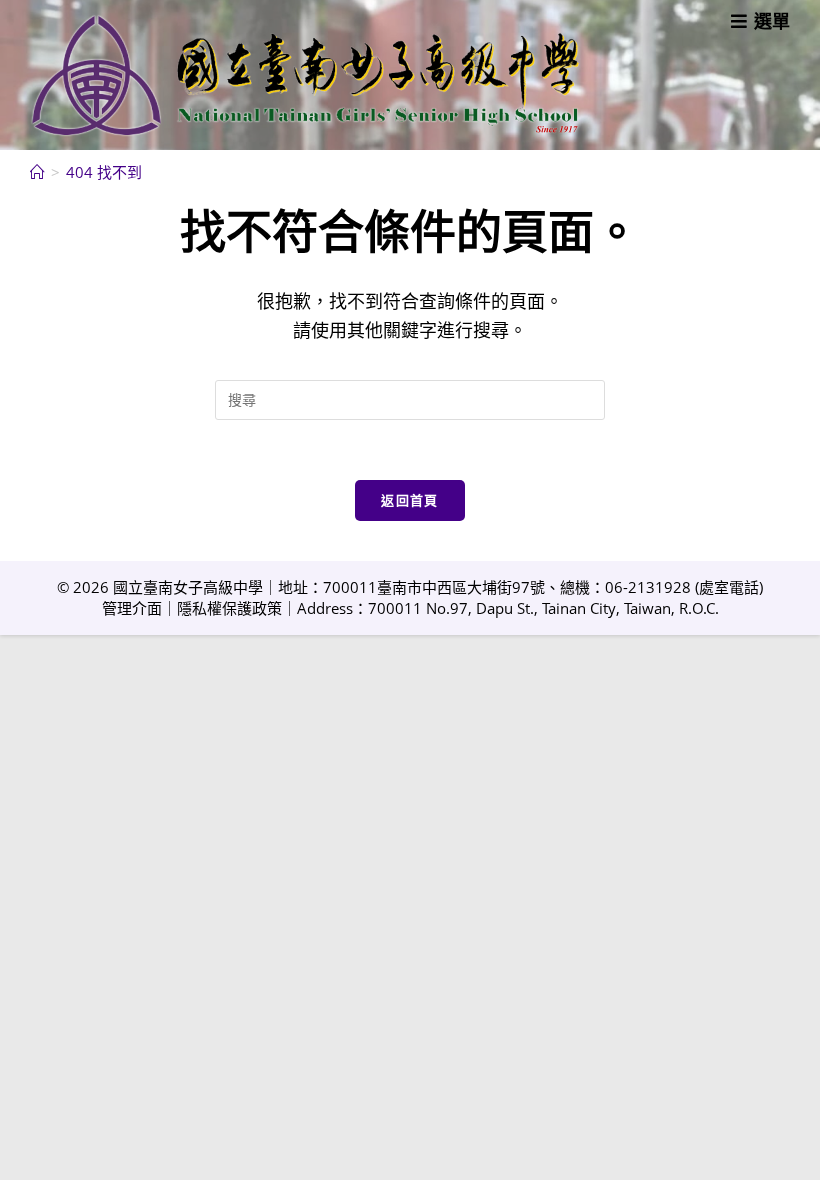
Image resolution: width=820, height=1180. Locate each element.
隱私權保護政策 (229, 608)
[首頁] (37, 172)
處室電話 (729, 587)
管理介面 (132, 608)
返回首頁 (409, 500)
